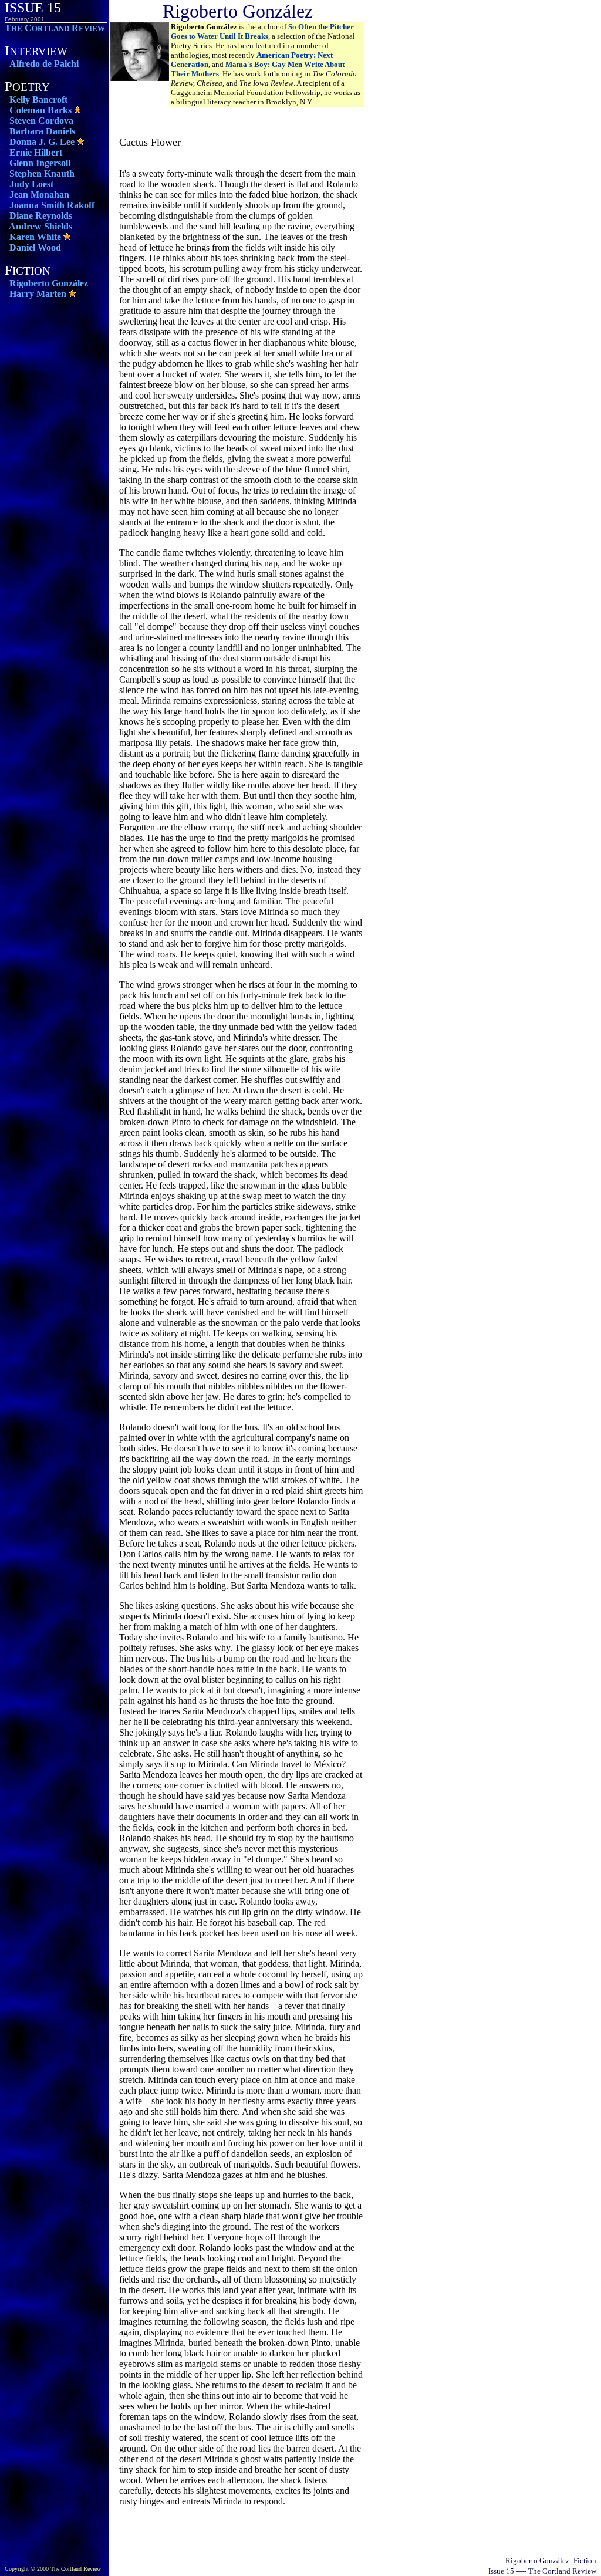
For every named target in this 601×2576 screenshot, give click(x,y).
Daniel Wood (35, 247)
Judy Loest (31, 184)
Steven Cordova (41, 121)
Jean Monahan (39, 195)
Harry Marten (38, 294)
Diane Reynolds (41, 216)
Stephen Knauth (42, 173)
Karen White (35, 237)
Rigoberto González (49, 283)
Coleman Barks (40, 110)
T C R (55, 28)
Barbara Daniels (42, 131)
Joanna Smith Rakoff (52, 205)
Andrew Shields (40, 226)
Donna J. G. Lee (42, 142)
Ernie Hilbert (36, 152)
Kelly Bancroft (38, 99)
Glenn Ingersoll (40, 163)
